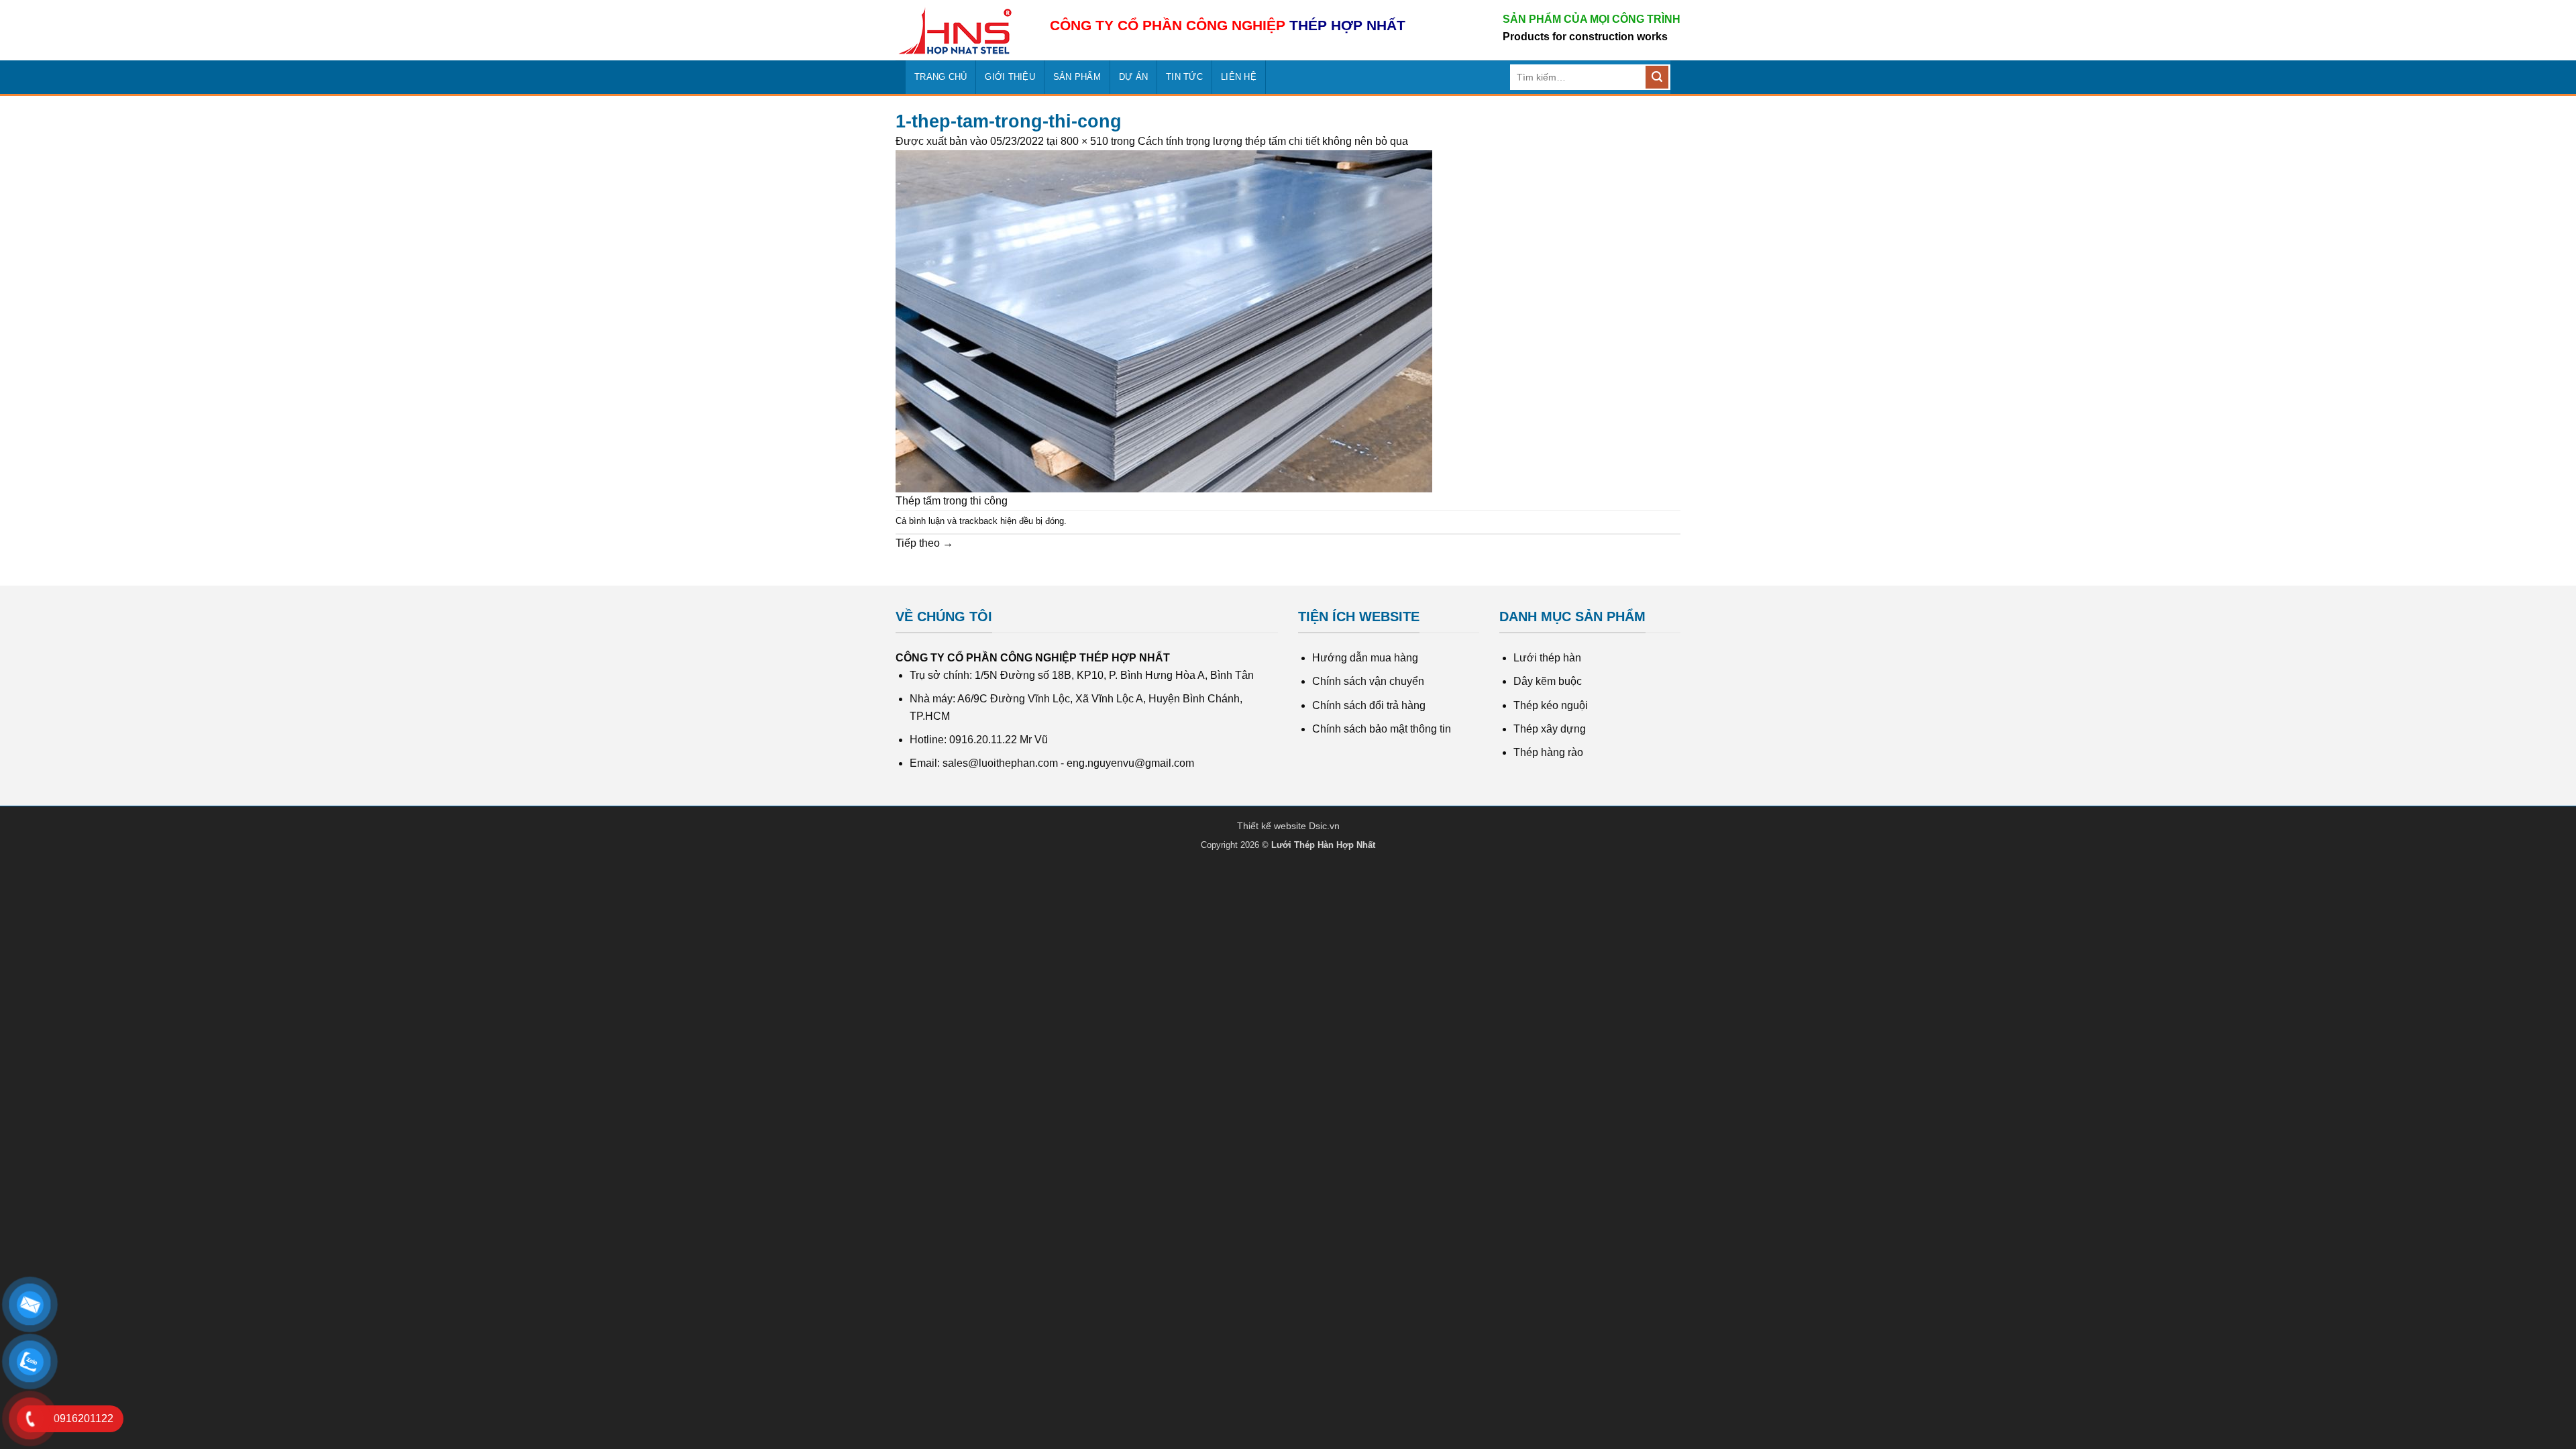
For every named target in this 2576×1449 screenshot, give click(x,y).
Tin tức (1184, 77)
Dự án (1133, 77)
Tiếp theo (924, 543)
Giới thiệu (1010, 77)
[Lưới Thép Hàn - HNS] (963, 31)
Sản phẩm (1077, 77)
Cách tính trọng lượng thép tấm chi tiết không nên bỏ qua (1273, 141)
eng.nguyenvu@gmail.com (1130, 763)
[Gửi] (1657, 77)
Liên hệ (1239, 77)
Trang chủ (941, 77)
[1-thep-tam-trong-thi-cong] (1164, 320)
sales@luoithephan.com (1000, 763)
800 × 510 (1084, 141)
